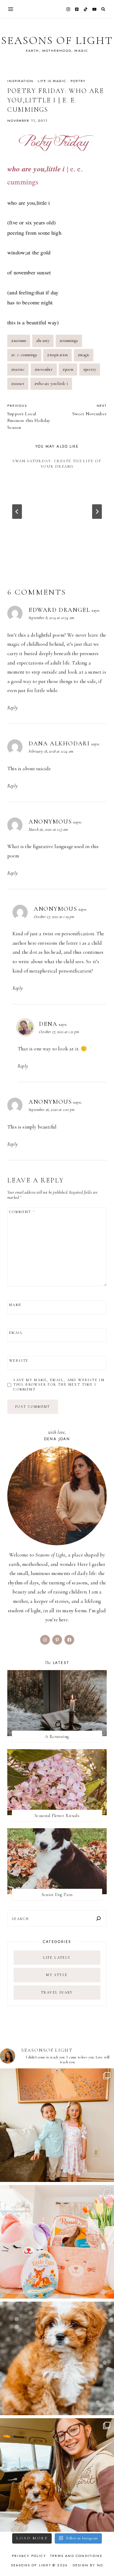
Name (16, 1305)
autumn (19, 341)
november (44, 369)
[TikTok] (86, 9)
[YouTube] (94, 9)
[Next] (97, 512)
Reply (12, 708)
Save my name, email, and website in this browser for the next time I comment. (59, 1385)
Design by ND (88, 2565)
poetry (78, 81)
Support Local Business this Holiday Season (29, 417)
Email (16, 1333)
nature (18, 369)
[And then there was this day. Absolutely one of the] (57, 2475)
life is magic (52, 81)
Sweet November (90, 410)
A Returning (57, 1736)
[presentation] (57, 1703)
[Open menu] (11, 9)
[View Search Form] (103, 9)
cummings (69, 341)
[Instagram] (68, 9)
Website (19, 1361)
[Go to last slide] (17, 512)
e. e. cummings (24, 355)
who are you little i (51, 384)
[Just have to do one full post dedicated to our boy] (57, 2358)
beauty (43, 341)
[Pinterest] (77, 9)
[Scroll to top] (104, 2559)
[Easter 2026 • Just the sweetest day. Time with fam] (57, 2125)
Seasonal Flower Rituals (57, 1815)
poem (68, 369)
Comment (22, 1212)
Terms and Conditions (76, 2556)
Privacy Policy (29, 2556)
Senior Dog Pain (57, 1895)
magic (84, 355)
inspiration (20, 81)
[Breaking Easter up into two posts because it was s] (57, 2242)
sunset (18, 384)
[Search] (98, 1918)
